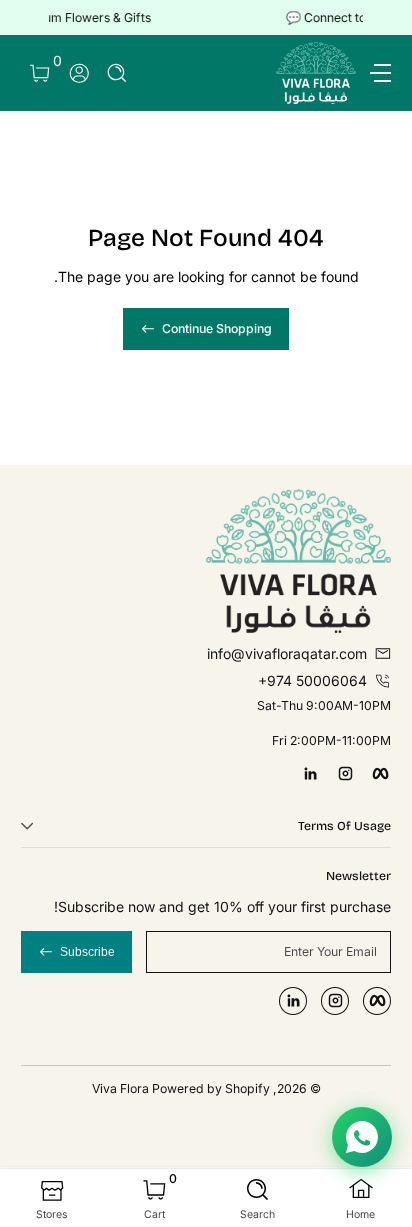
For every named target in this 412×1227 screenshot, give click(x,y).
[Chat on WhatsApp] (362, 1137)
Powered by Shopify (211, 1088)
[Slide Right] (35, 18)
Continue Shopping (217, 328)
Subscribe (87, 952)
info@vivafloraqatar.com (287, 653)
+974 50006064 (312, 680)
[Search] (117, 73)
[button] (117, 73)
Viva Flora (122, 1088)
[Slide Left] (377, 18)
